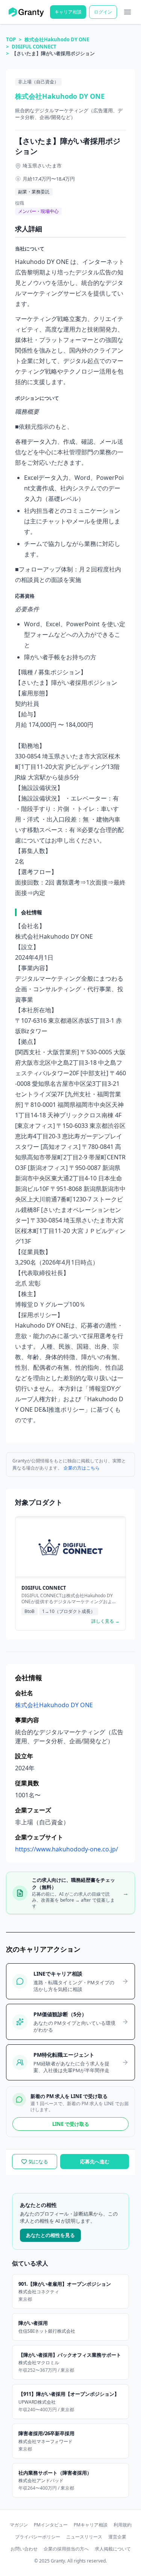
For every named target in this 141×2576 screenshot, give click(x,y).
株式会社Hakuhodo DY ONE (57, 39)
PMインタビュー (51, 2525)
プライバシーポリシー (38, 2537)
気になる (38, 2161)
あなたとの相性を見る (50, 2235)
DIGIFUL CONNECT (34, 47)
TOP (11, 39)
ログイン (103, 12)
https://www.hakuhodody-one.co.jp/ (67, 1849)
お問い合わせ (24, 2549)
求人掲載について (113, 2549)
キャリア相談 (68, 12)
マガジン (19, 2525)
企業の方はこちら (82, 1468)
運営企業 (117, 2537)
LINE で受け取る (71, 2124)
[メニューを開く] (127, 12)
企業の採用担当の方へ (66, 2549)
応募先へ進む (95, 2161)
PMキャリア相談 (91, 2525)
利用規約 (123, 2525)
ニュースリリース (84, 2537)
